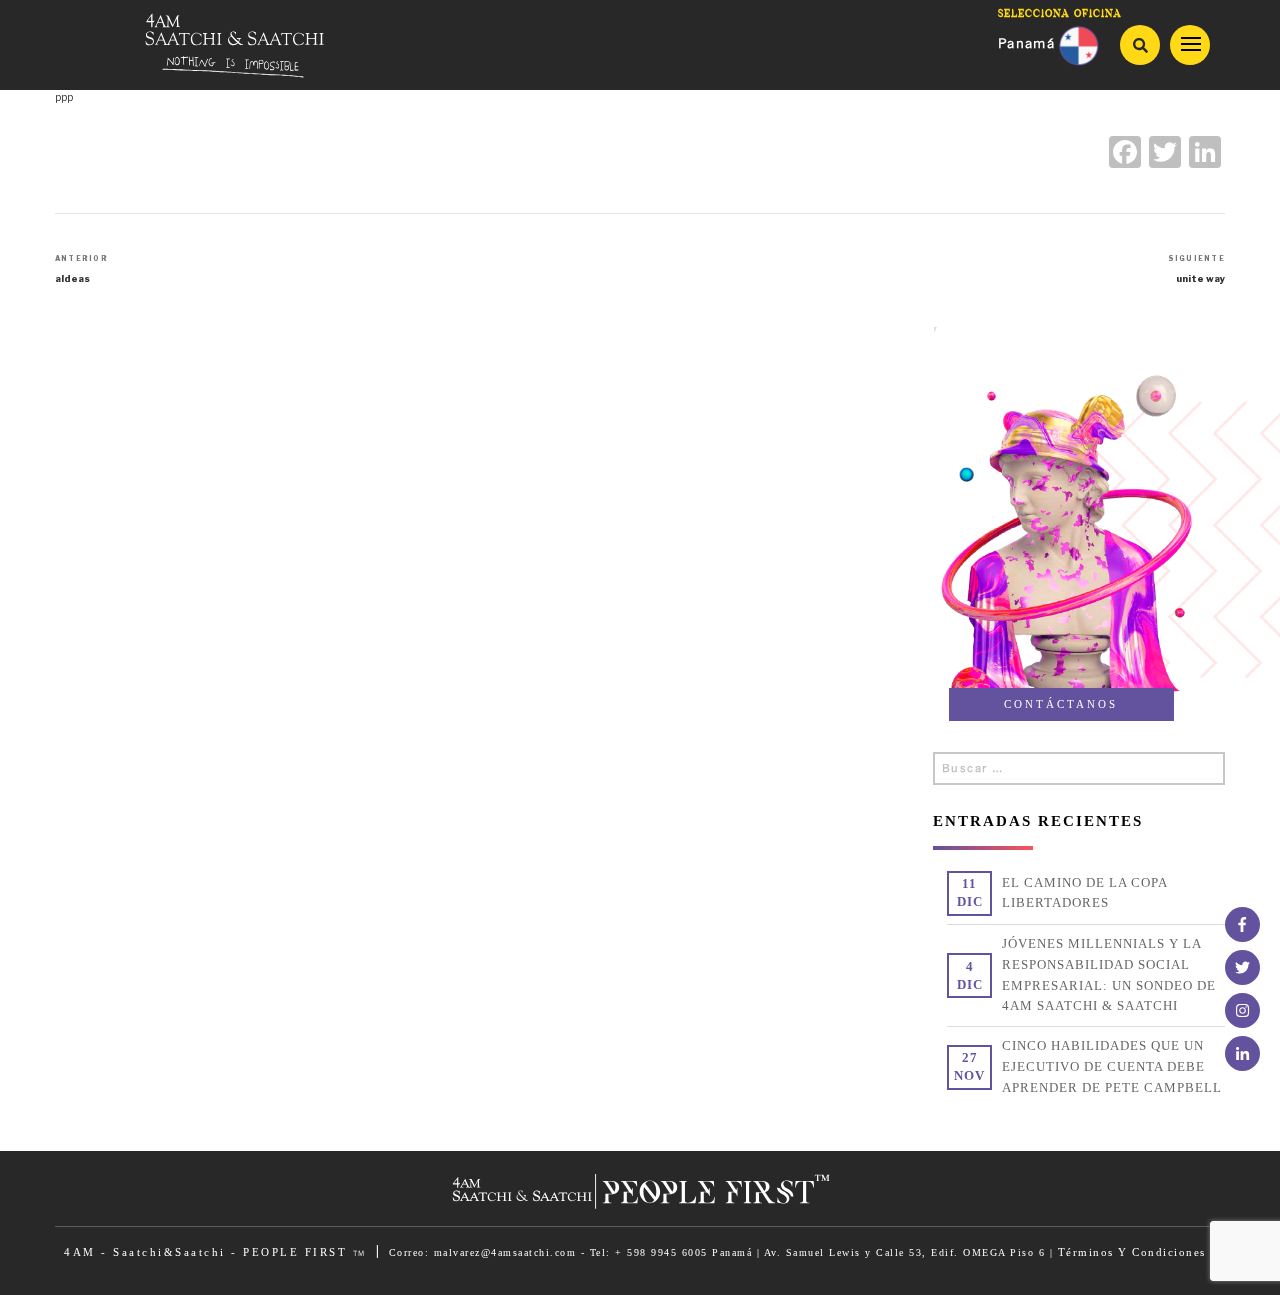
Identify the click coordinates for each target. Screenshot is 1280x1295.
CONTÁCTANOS (1061, 704)
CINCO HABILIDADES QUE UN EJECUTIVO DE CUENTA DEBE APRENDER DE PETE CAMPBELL (1112, 1066)
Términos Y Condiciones (1132, 1252)
